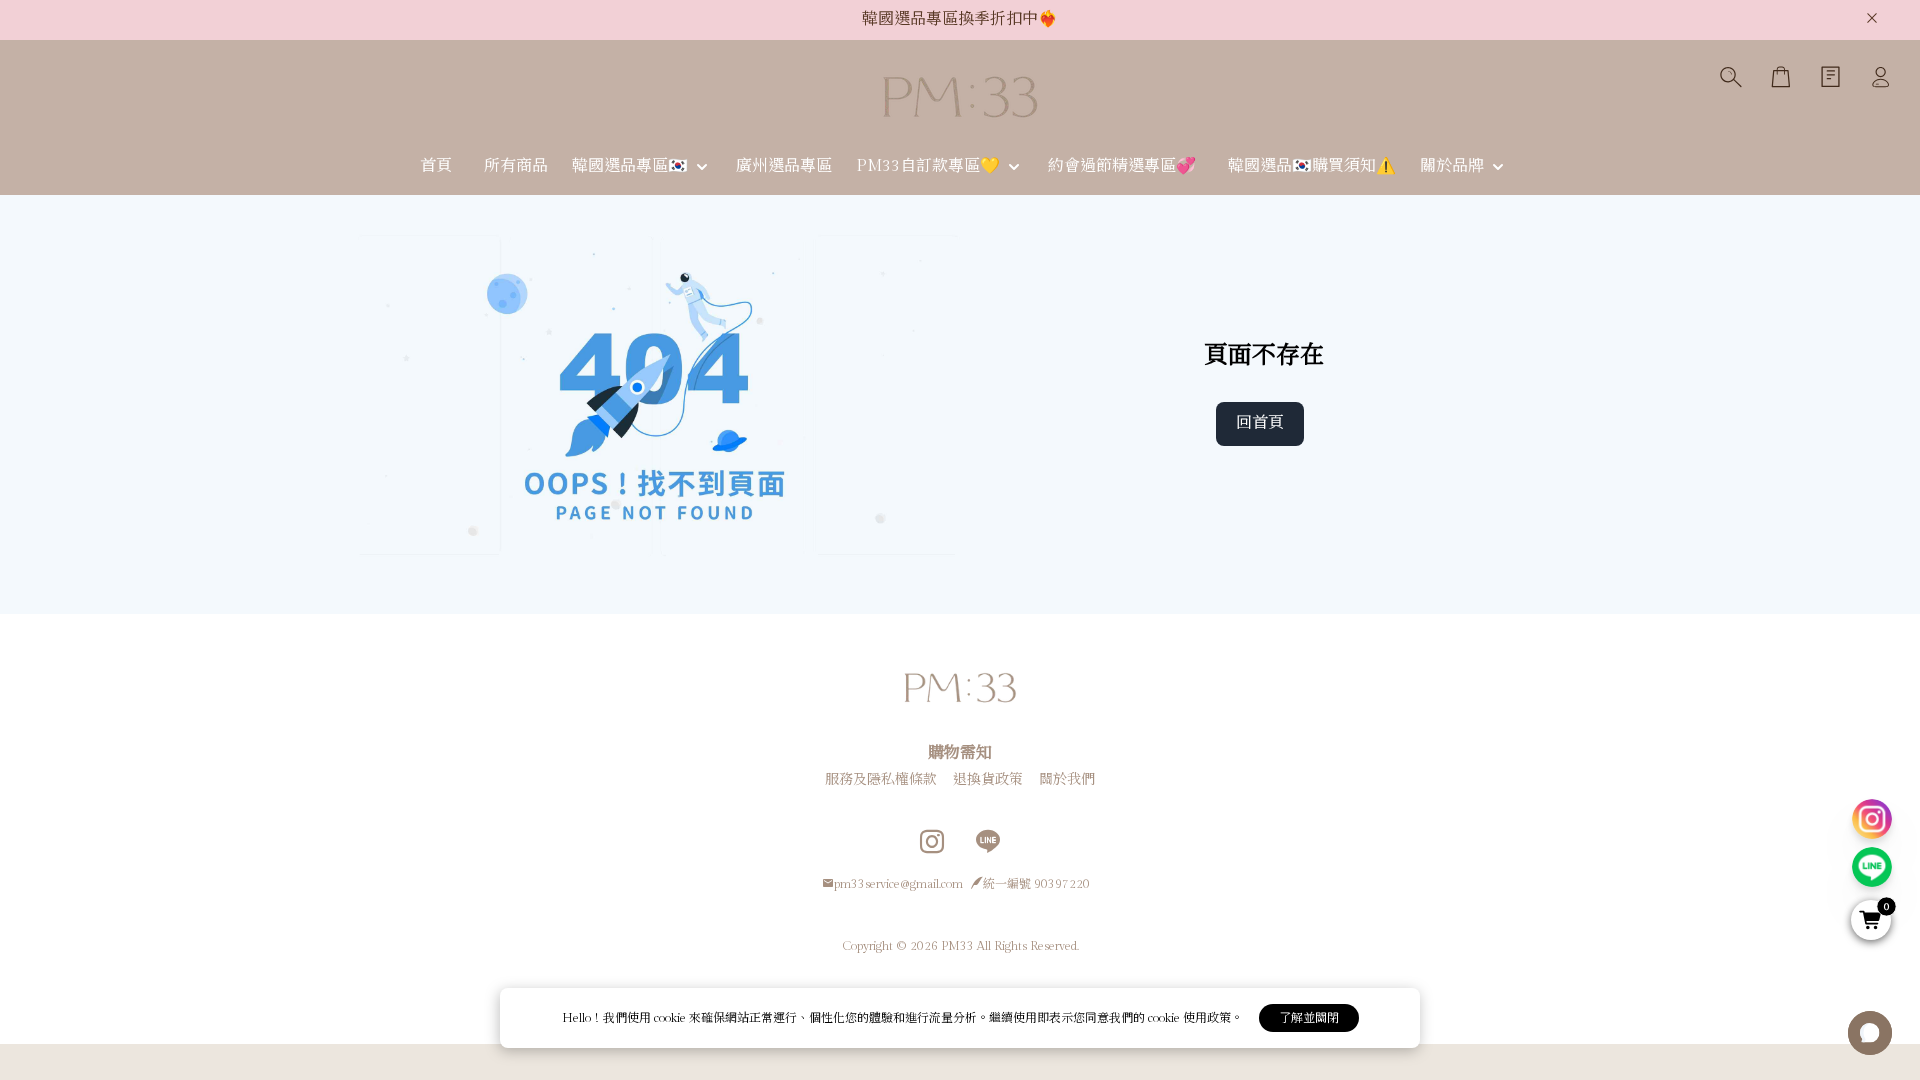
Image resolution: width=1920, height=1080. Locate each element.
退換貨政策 (988, 780)
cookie (671, 1018)
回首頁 (1260, 423)
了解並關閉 (1309, 1018)
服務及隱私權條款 (881, 780)
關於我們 (1067, 780)
